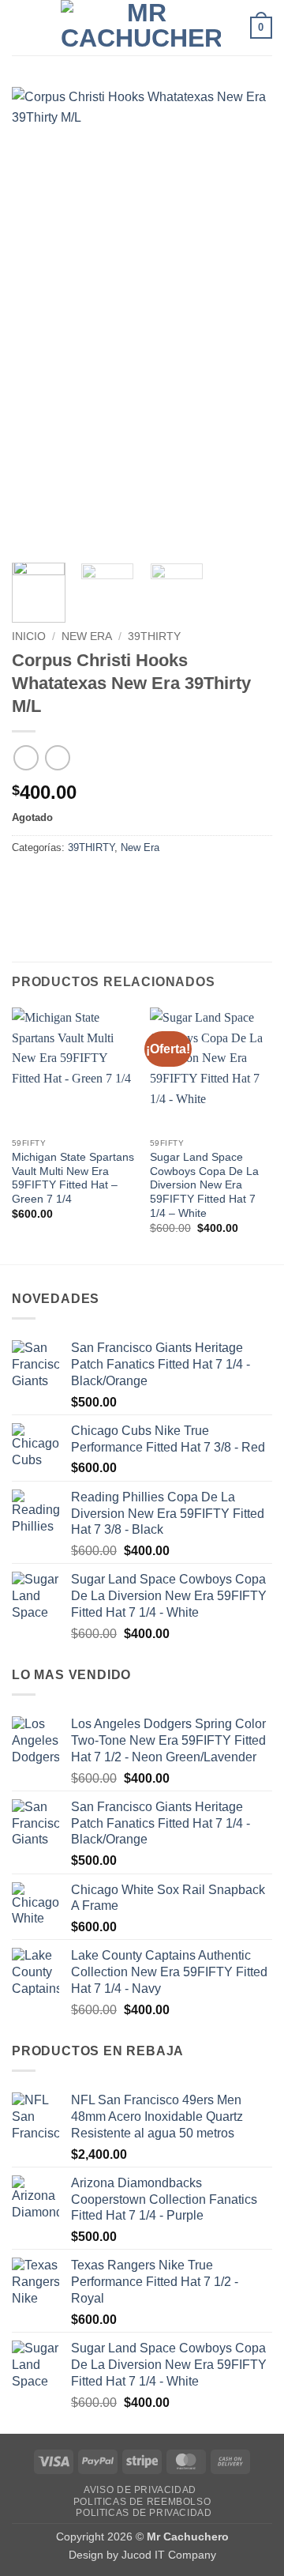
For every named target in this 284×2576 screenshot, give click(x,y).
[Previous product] (57, 757)
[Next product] (26, 757)
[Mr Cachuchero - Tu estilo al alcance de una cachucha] (140, 28)
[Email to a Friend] (112, 883)
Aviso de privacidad (140, 2490)
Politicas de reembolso (142, 2502)
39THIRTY (154, 636)
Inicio (29, 636)
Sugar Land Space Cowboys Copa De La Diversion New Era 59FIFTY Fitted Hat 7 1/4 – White (204, 1185)
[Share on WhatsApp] (26, 883)
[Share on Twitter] (83, 883)
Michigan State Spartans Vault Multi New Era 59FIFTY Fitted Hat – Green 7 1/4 (73, 1178)
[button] (21, 27)
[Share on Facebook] (55, 883)
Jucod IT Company (169, 2555)
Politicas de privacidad (144, 2513)
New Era (87, 636)
